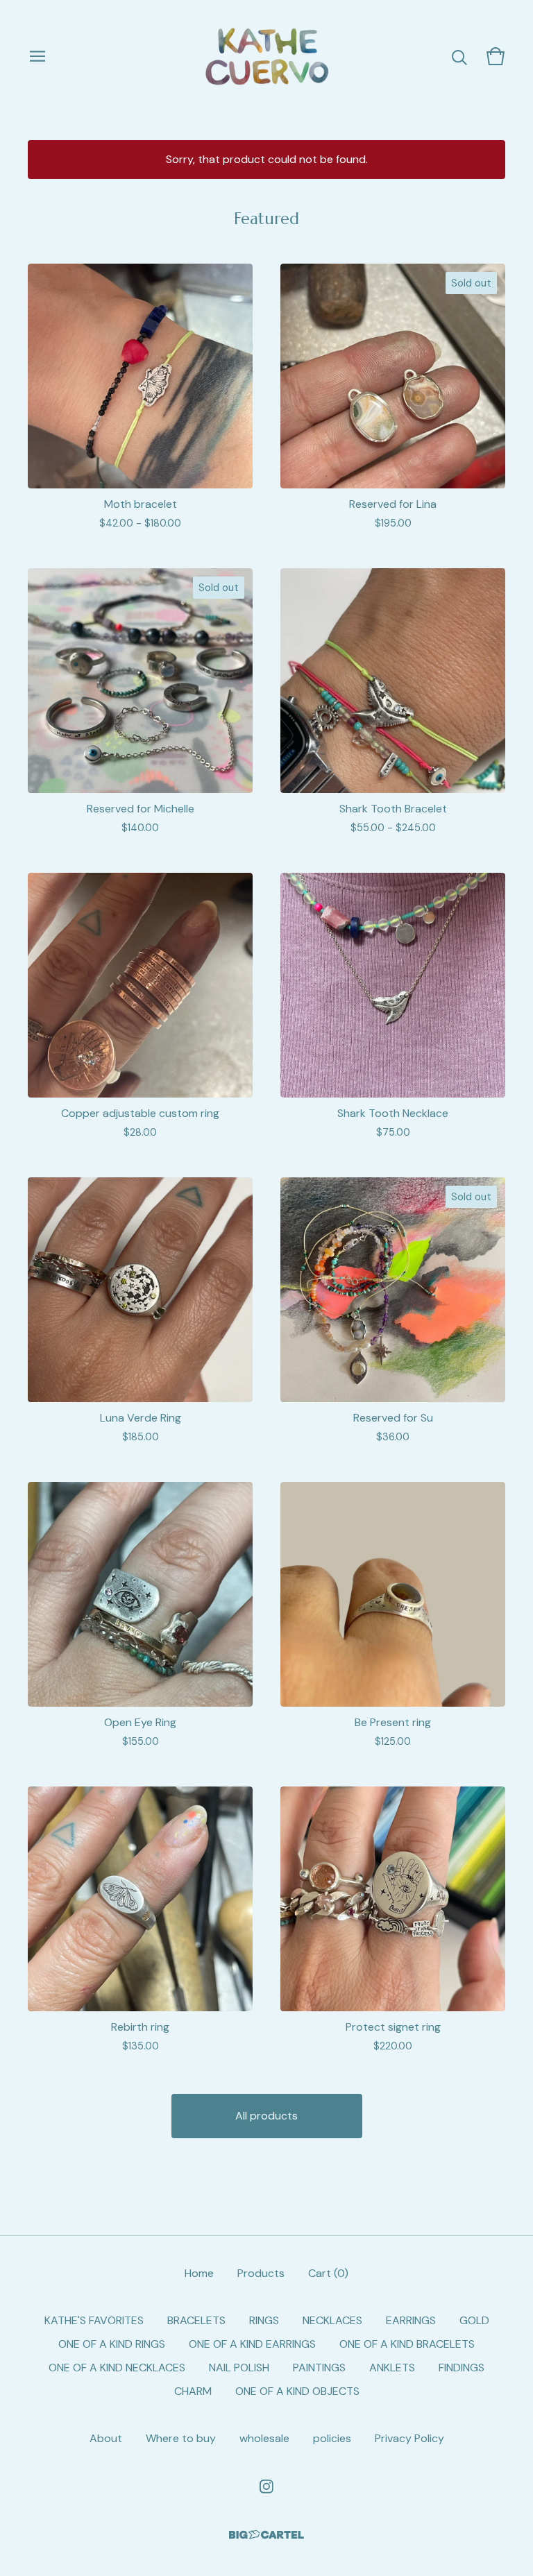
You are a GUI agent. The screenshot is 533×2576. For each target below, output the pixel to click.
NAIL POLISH (239, 2368)
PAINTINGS (319, 2368)
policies (332, 2438)
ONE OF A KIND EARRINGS (252, 2344)
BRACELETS (196, 2320)
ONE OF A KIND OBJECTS (297, 2391)
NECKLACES (332, 2320)
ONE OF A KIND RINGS (112, 2344)
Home (199, 2273)
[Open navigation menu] (37, 56)
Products (261, 2273)
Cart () (328, 2273)
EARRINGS (411, 2320)
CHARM (193, 2391)
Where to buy (181, 2438)
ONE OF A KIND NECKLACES (117, 2368)
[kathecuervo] (266, 56)
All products (266, 2116)
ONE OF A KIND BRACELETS (407, 2344)
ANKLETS (392, 2368)
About (106, 2438)
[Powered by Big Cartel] (266, 2535)
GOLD (474, 2320)
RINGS (264, 2320)
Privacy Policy (409, 2438)
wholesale (264, 2438)
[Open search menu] (459, 56)
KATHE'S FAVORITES (94, 2320)
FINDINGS (462, 2368)
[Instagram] (266, 2487)
